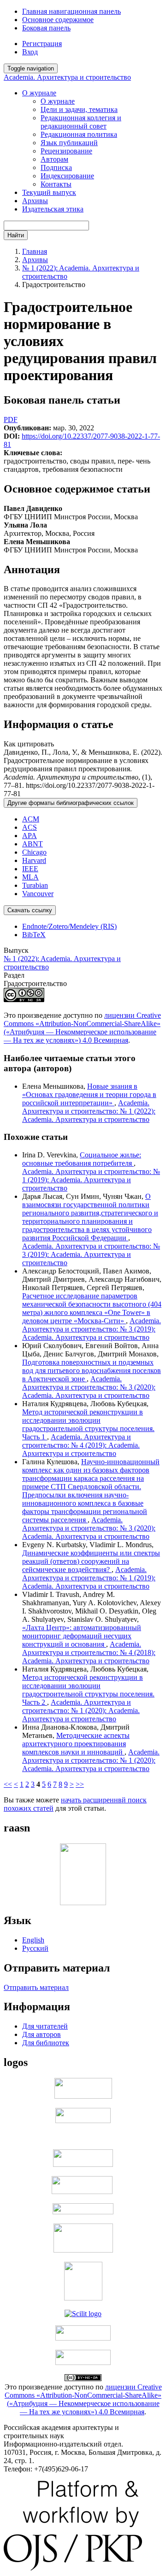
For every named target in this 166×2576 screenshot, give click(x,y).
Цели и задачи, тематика (79, 109)
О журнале (58, 101)
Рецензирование (66, 151)
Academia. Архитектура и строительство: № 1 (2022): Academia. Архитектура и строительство (89, 1111)
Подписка (56, 167)
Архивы (35, 201)
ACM (31, 819)
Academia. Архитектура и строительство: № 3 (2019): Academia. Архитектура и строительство (91, 1254)
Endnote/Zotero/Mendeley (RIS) (69, 926)
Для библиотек (46, 2043)
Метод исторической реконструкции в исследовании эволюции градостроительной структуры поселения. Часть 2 (88, 1690)
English (33, 1940)
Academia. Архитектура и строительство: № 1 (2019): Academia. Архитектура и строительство (91, 1180)
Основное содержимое (58, 20)
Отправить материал (36, 1987)
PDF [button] (11, 420)
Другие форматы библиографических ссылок (71, 803)
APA (30, 836)
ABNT (33, 844)
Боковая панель (46, 28)
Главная (35, 251)
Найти (16, 235)
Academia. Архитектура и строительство (67, 77)
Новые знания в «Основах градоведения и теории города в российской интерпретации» (89, 1094)
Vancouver (38, 894)
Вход (30, 52)
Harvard (34, 860)
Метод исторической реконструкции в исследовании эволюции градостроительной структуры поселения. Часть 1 (88, 1424)
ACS (30, 827)
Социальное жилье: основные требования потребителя (82, 1159)
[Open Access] (83, 2096)
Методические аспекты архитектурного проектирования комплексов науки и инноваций (76, 1744)
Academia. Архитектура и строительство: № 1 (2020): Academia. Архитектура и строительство (81, 1710)
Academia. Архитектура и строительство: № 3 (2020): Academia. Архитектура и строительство (89, 1387)
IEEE (30, 869)
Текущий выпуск (49, 192)
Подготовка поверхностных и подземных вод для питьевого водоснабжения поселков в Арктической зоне (92, 1370)
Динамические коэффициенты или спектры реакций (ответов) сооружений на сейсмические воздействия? (91, 1561)
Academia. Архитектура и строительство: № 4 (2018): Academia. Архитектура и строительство (89, 1652)
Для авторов (41, 2034)
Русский (35, 1948)
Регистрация (42, 44)
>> (80, 1784)
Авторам (54, 159)
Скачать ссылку (30, 910)
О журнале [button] (39, 93)
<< (8, 1784)
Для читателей (45, 2026)
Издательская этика (53, 209)
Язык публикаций (69, 143)
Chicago (34, 852)
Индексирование (67, 176)
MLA (30, 877)
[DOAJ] (83, 2212)
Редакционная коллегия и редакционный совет (81, 122)
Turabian (35, 885)
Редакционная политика (79, 134)
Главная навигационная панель (71, 11)
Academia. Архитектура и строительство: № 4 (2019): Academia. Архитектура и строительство (81, 1445)
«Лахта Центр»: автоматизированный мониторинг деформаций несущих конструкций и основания (82, 1636)
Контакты (56, 184)
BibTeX (34, 935)
